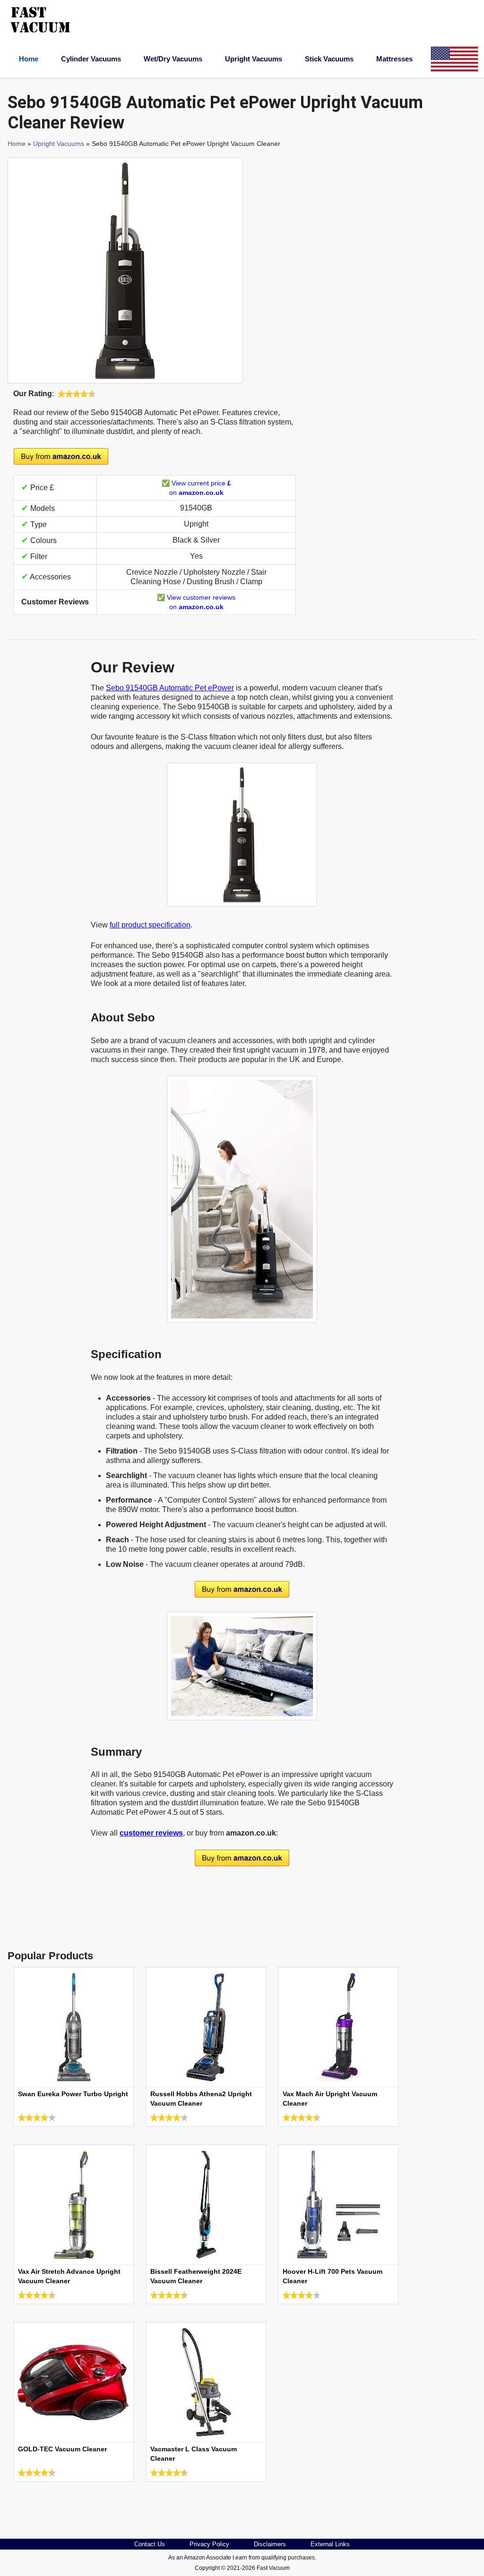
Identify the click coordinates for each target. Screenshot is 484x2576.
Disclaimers (270, 2544)
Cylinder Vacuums (91, 59)
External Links (330, 2544)
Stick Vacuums (329, 59)
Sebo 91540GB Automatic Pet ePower (170, 688)
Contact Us (150, 2544)
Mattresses (394, 59)
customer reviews (151, 1833)
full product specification (150, 925)
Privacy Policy (209, 2544)
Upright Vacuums (254, 59)
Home (29, 59)
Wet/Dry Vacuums (173, 59)
